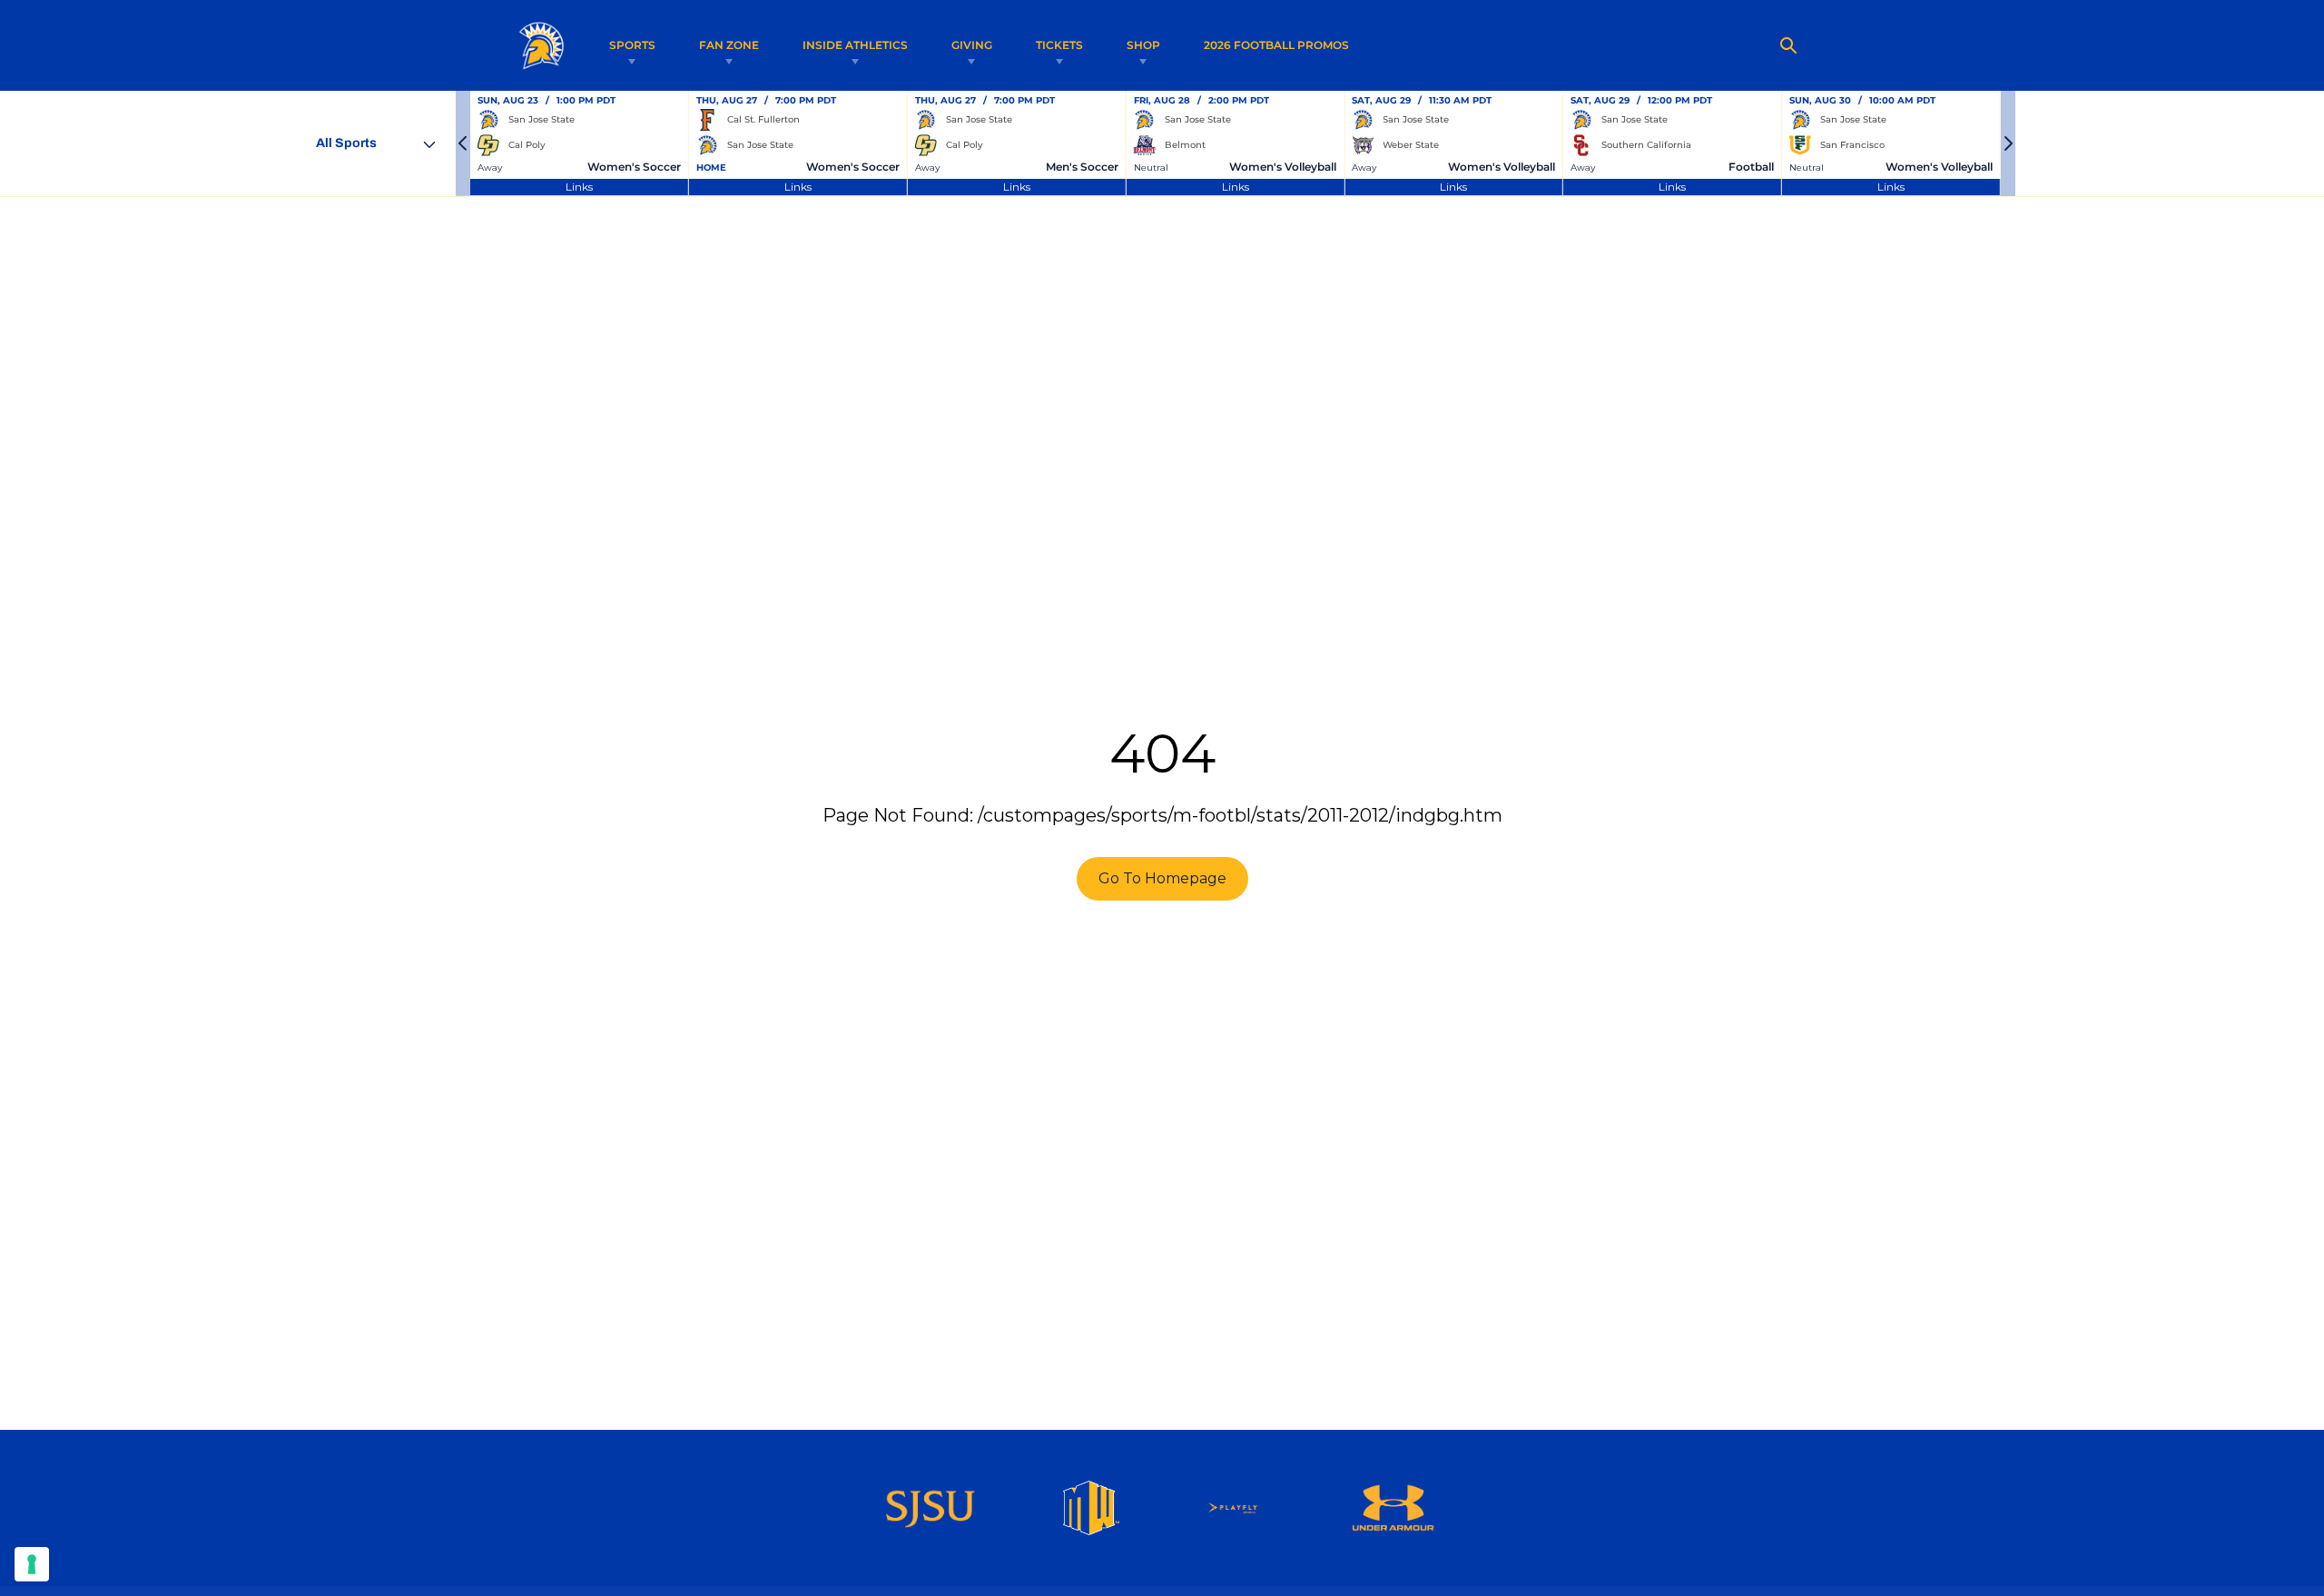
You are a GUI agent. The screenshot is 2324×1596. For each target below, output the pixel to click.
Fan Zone (729, 45)
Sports (632, 45)
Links (579, 187)
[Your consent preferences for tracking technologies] (32, 1564)
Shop (1143, 45)
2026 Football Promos (1276, 44)
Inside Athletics (855, 45)
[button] (463, 143)
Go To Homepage (1162, 878)
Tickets (1059, 45)
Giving (972, 45)
